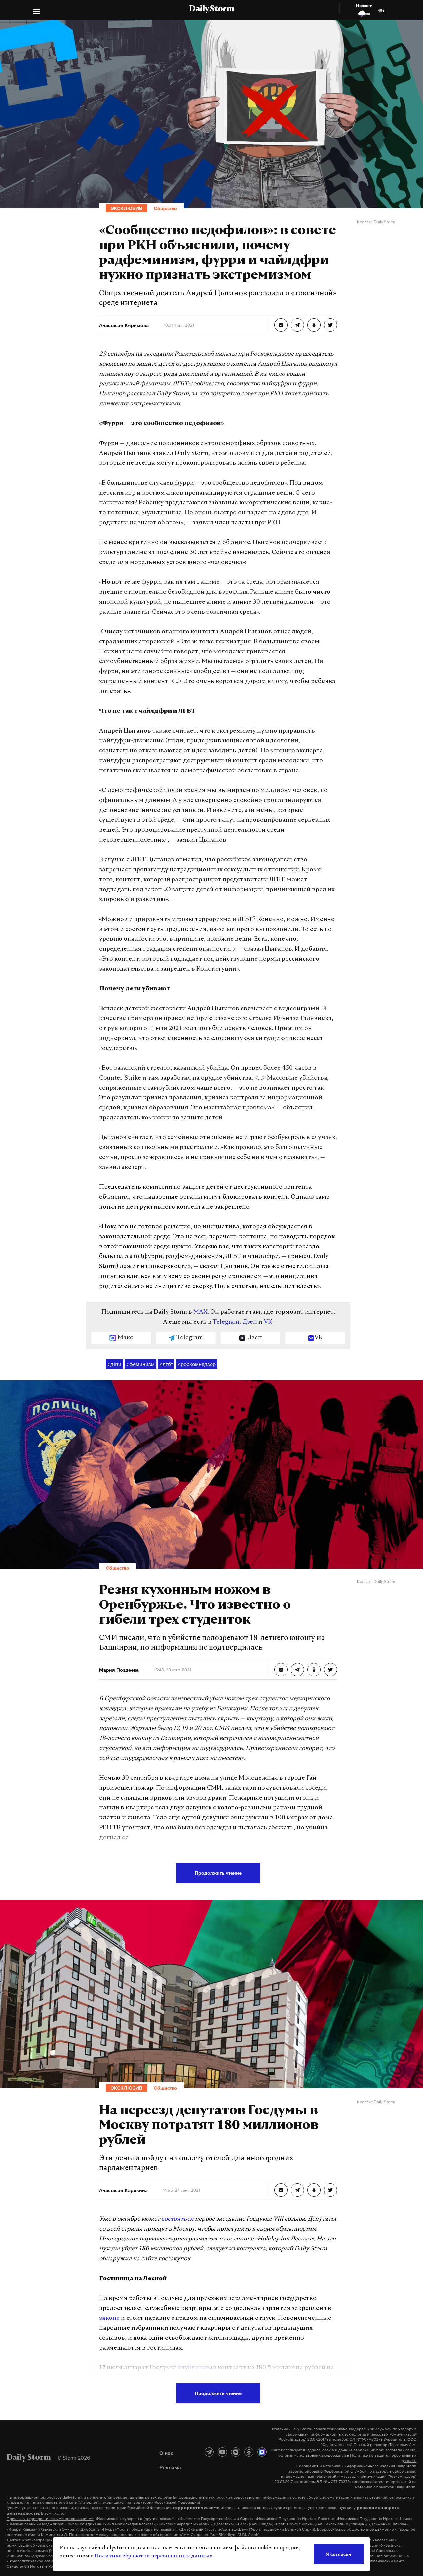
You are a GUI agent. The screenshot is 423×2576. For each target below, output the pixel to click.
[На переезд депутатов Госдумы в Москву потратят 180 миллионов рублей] (281, 2190)
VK (268, 1322)
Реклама (170, 2467)
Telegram (226, 1322)
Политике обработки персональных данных (154, 2556)
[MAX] (262, 2452)
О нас (166, 2453)
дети (114, 1364)
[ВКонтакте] (236, 2452)
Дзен (250, 1322)
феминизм (140, 1364)
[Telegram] (209, 2452)
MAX (200, 1312)
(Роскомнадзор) (292, 2439)
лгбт (166, 1364)
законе (109, 2318)
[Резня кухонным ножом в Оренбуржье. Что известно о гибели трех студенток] (281, 1670)
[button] (36, 12)
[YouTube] (222, 2452)
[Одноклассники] (249, 2452)
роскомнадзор (197, 1364)
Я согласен (339, 2554)
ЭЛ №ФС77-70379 (366, 2439)
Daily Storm (211, 9)
